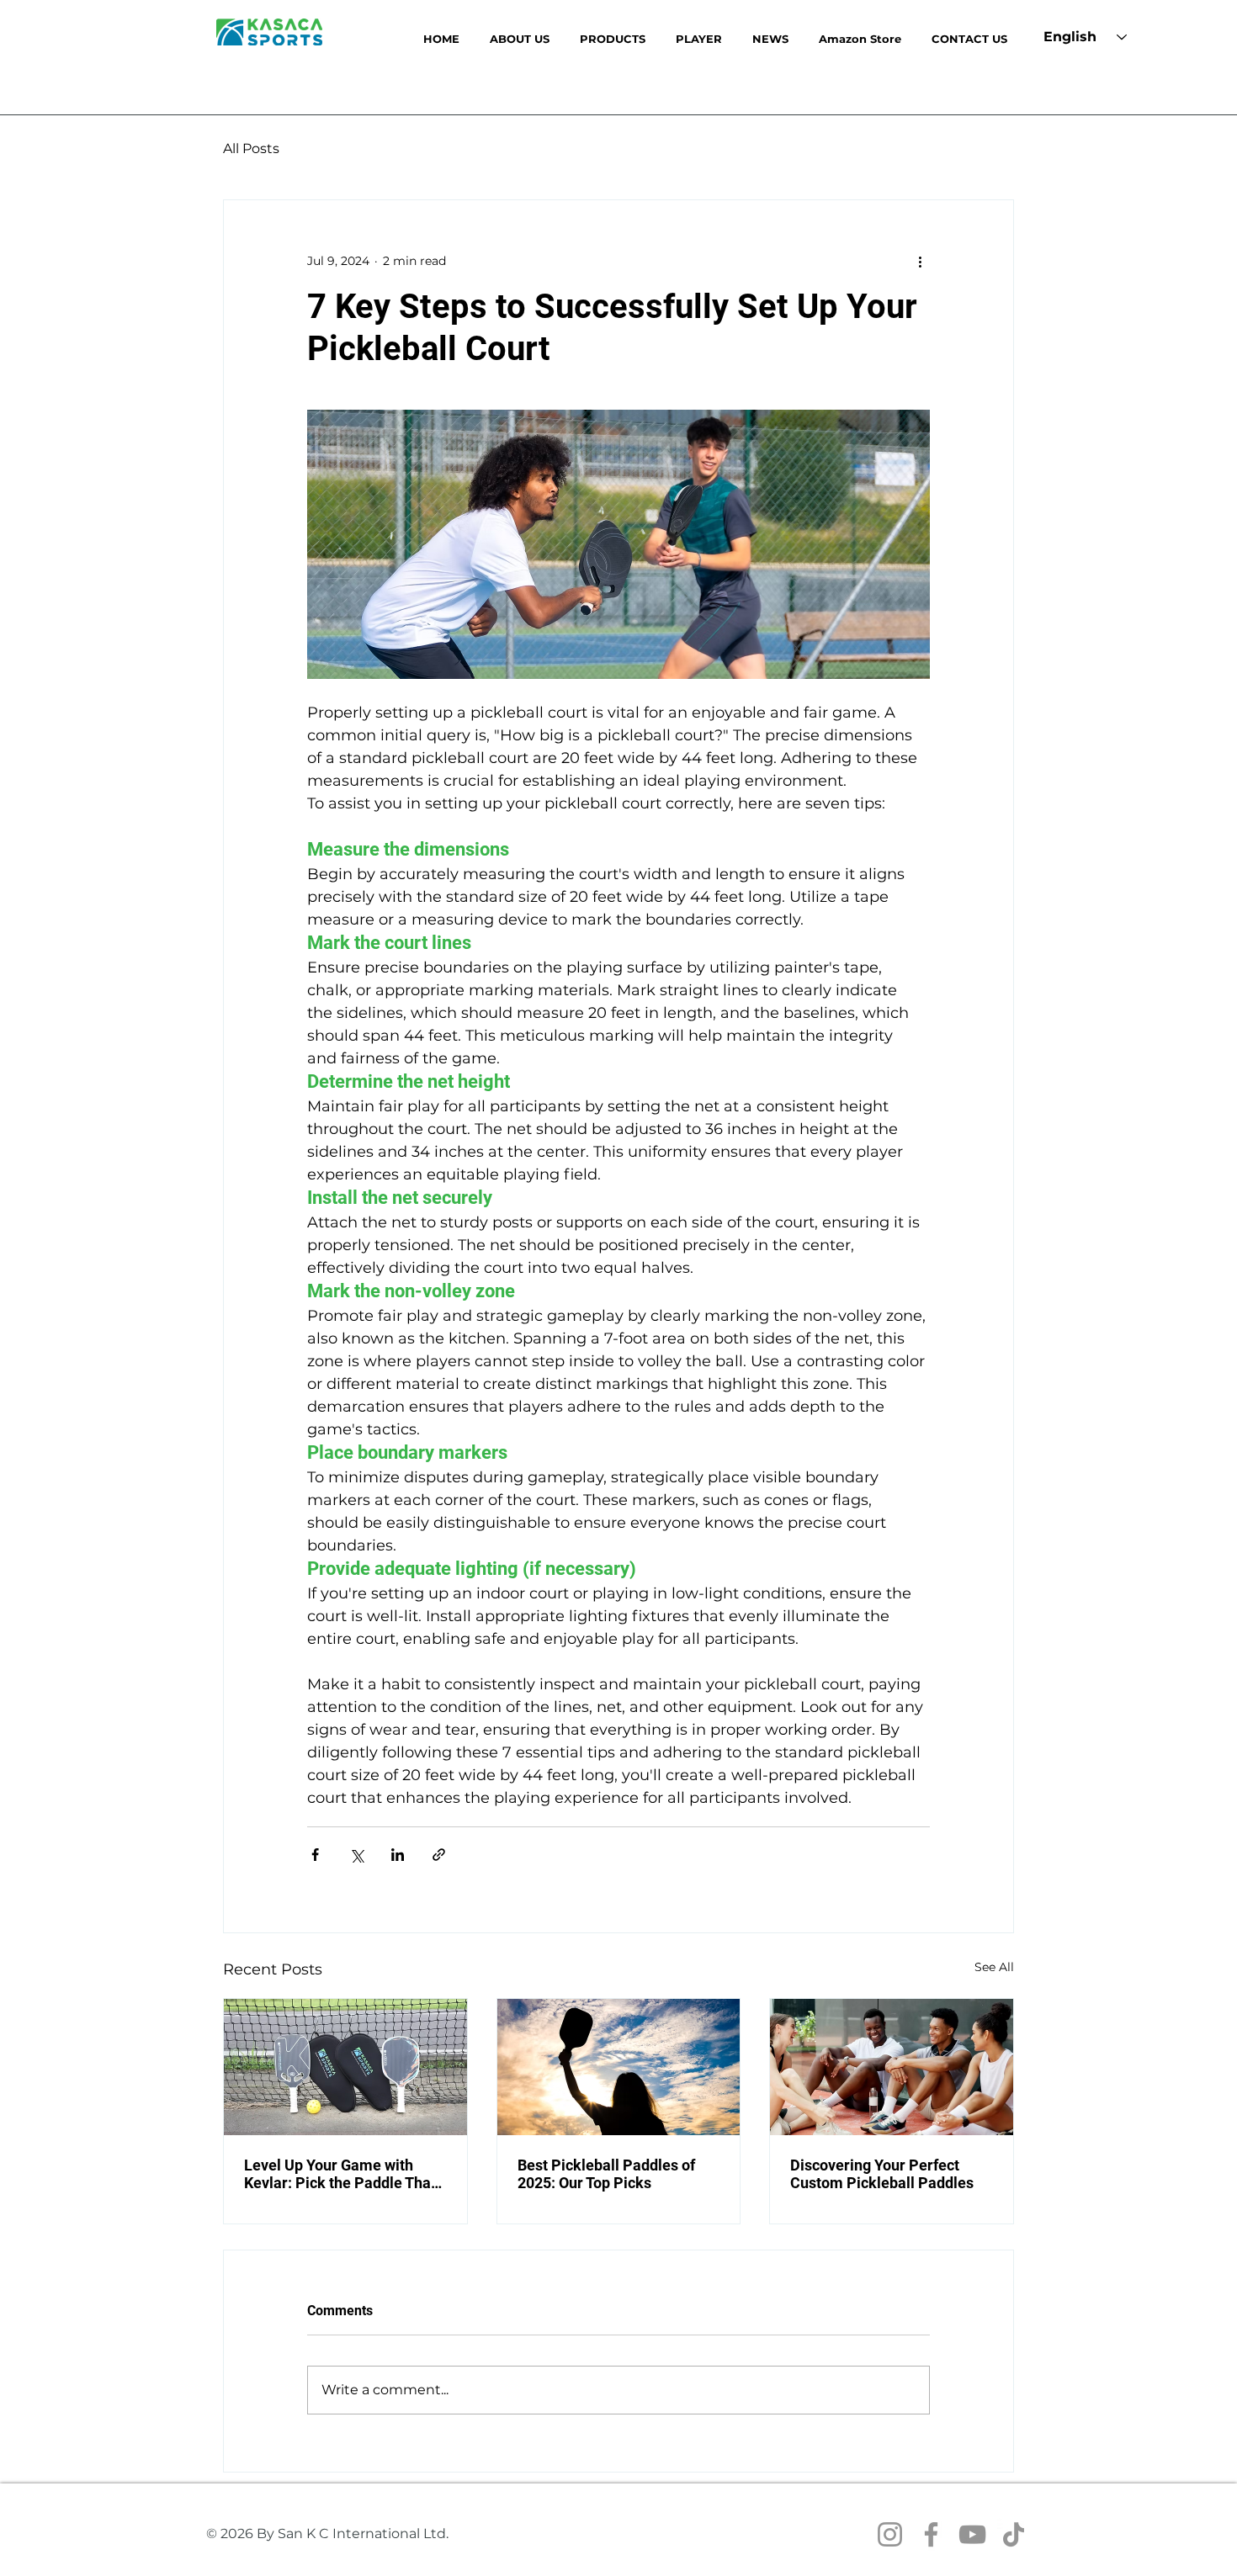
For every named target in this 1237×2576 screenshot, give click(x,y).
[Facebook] (931, 2534)
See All (994, 1967)
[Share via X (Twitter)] (356, 1855)
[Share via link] (439, 1855)
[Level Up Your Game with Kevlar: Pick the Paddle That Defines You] (345, 2067)
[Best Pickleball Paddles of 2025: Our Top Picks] (619, 2067)
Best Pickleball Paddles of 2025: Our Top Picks (606, 2174)
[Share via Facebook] (315, 1855)
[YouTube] (972, 2534)
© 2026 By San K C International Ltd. (327, 2534)
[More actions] (920, 261)
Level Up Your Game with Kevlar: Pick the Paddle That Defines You (340, 2174)
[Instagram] (890, 2534)
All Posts (251, 148)
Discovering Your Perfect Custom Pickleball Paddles (882, 2174)
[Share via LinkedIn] (398, 1855)
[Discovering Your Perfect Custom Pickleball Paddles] (892, 2067)
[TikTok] (1014, 2534)
